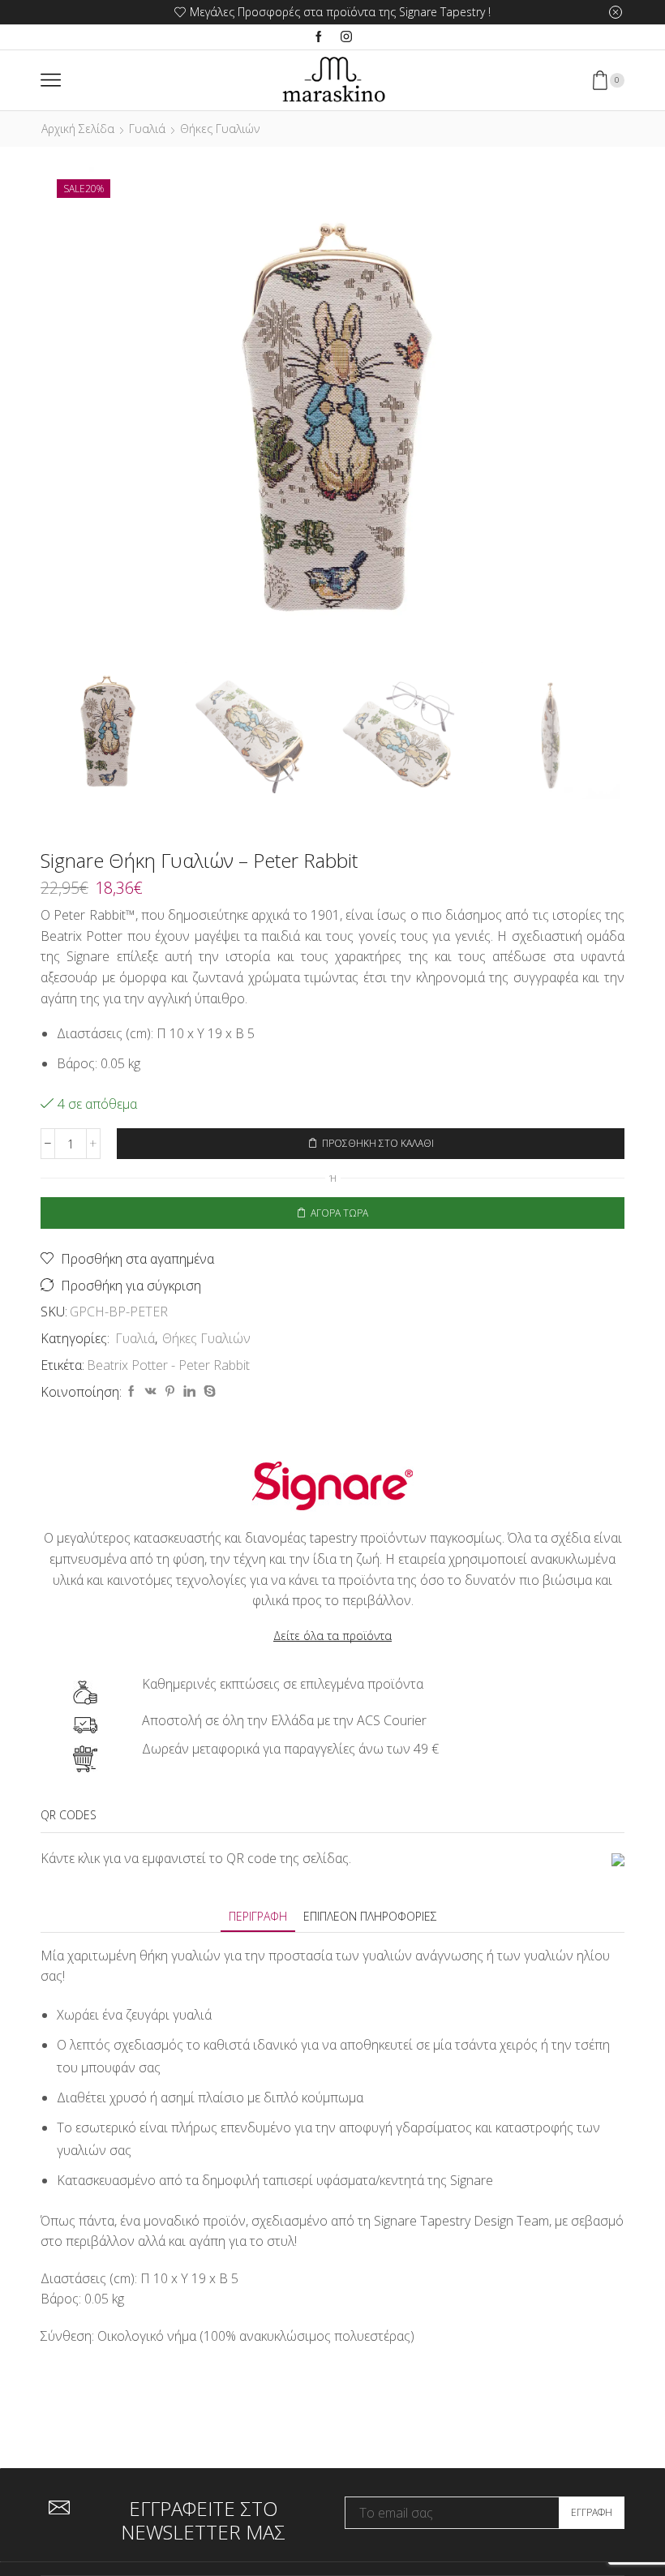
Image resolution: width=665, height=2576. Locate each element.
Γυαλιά (147, 129)
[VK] (151, 1391)
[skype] (208, 1391)
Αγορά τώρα (339, 1213)
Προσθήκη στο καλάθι (378, 1143)
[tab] (258, 1916)
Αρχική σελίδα (78, 129)
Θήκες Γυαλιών (220, 129)
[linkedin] (189, 1391)
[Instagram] (346, 37)
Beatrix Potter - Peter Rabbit (168, 1365)
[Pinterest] (170, 1391)
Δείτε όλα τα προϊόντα (332, 1636)
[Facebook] (319, 37)
